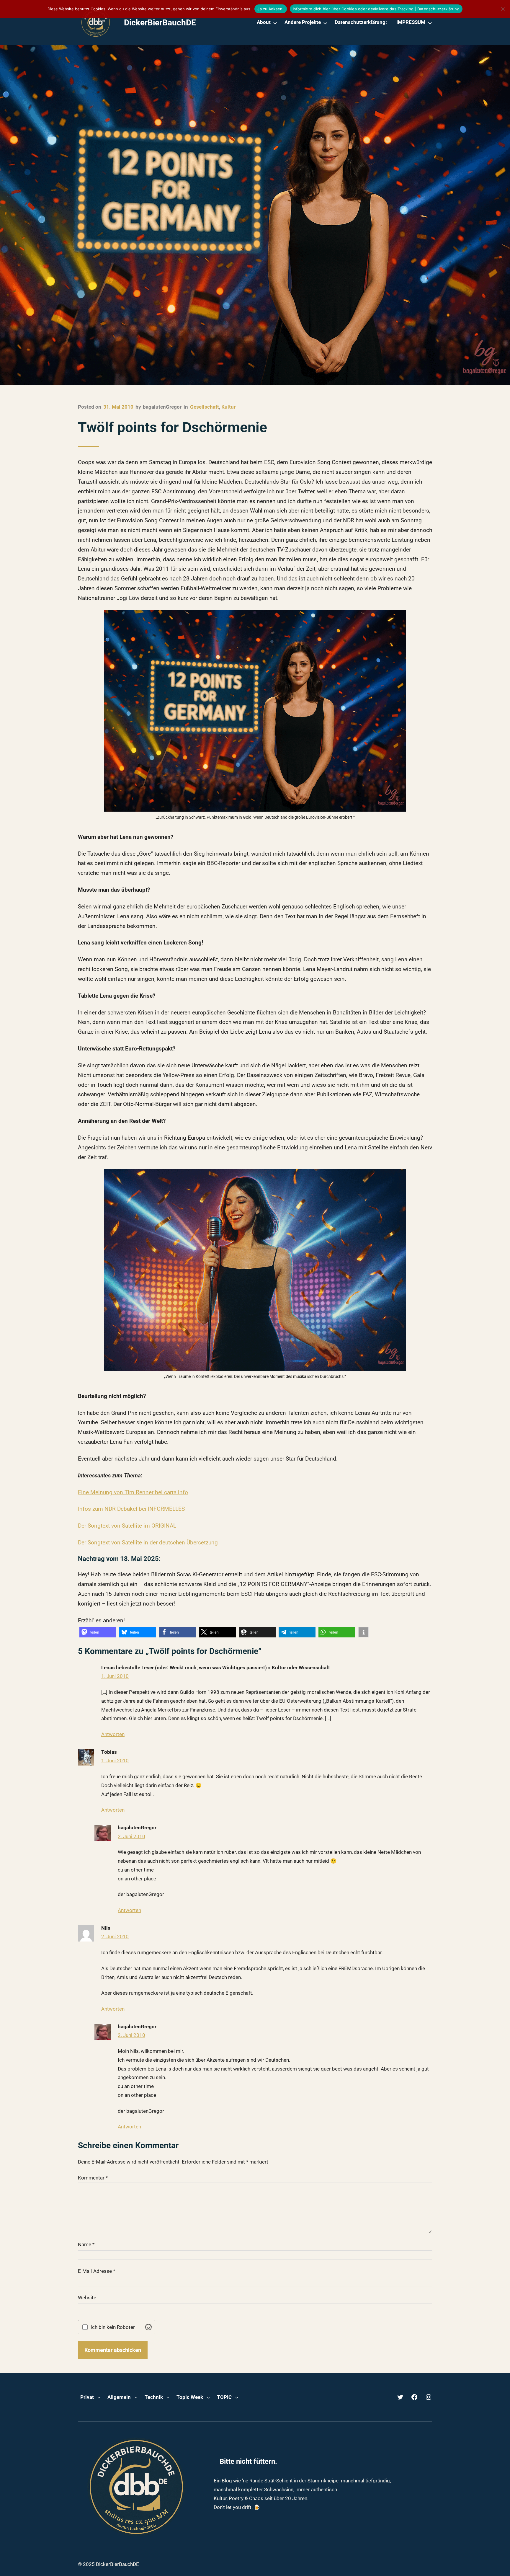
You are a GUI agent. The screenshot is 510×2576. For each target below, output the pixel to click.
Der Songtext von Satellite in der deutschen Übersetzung (148, 1543)
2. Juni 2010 (131, 1836)
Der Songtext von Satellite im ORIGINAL (127, 1526)
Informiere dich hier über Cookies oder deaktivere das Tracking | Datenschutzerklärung (376, 9)
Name (86, 2244)
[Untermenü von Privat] (99, 2397)
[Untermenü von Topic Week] (208, 2397)
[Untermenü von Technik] (168, 2397)
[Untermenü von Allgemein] (136, 2397)
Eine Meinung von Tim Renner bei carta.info (133, 1492)
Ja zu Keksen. (270, 9)
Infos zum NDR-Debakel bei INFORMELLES (131, 1509)
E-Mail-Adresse (97, 2271)
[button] (98, 1632)
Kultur (228, 407)
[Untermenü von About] (275, 23)
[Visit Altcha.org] (148, 2327)
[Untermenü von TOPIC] (237, 2397)
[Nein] (503, 9)
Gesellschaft (205, 407)
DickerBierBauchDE (160, 23)
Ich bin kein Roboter (113, 2327)
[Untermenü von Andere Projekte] (325, 23)
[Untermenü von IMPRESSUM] (430, 23)
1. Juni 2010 (115, 1676)
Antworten (113, 1734)
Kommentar (93, 2178)
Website (87, 2298)
